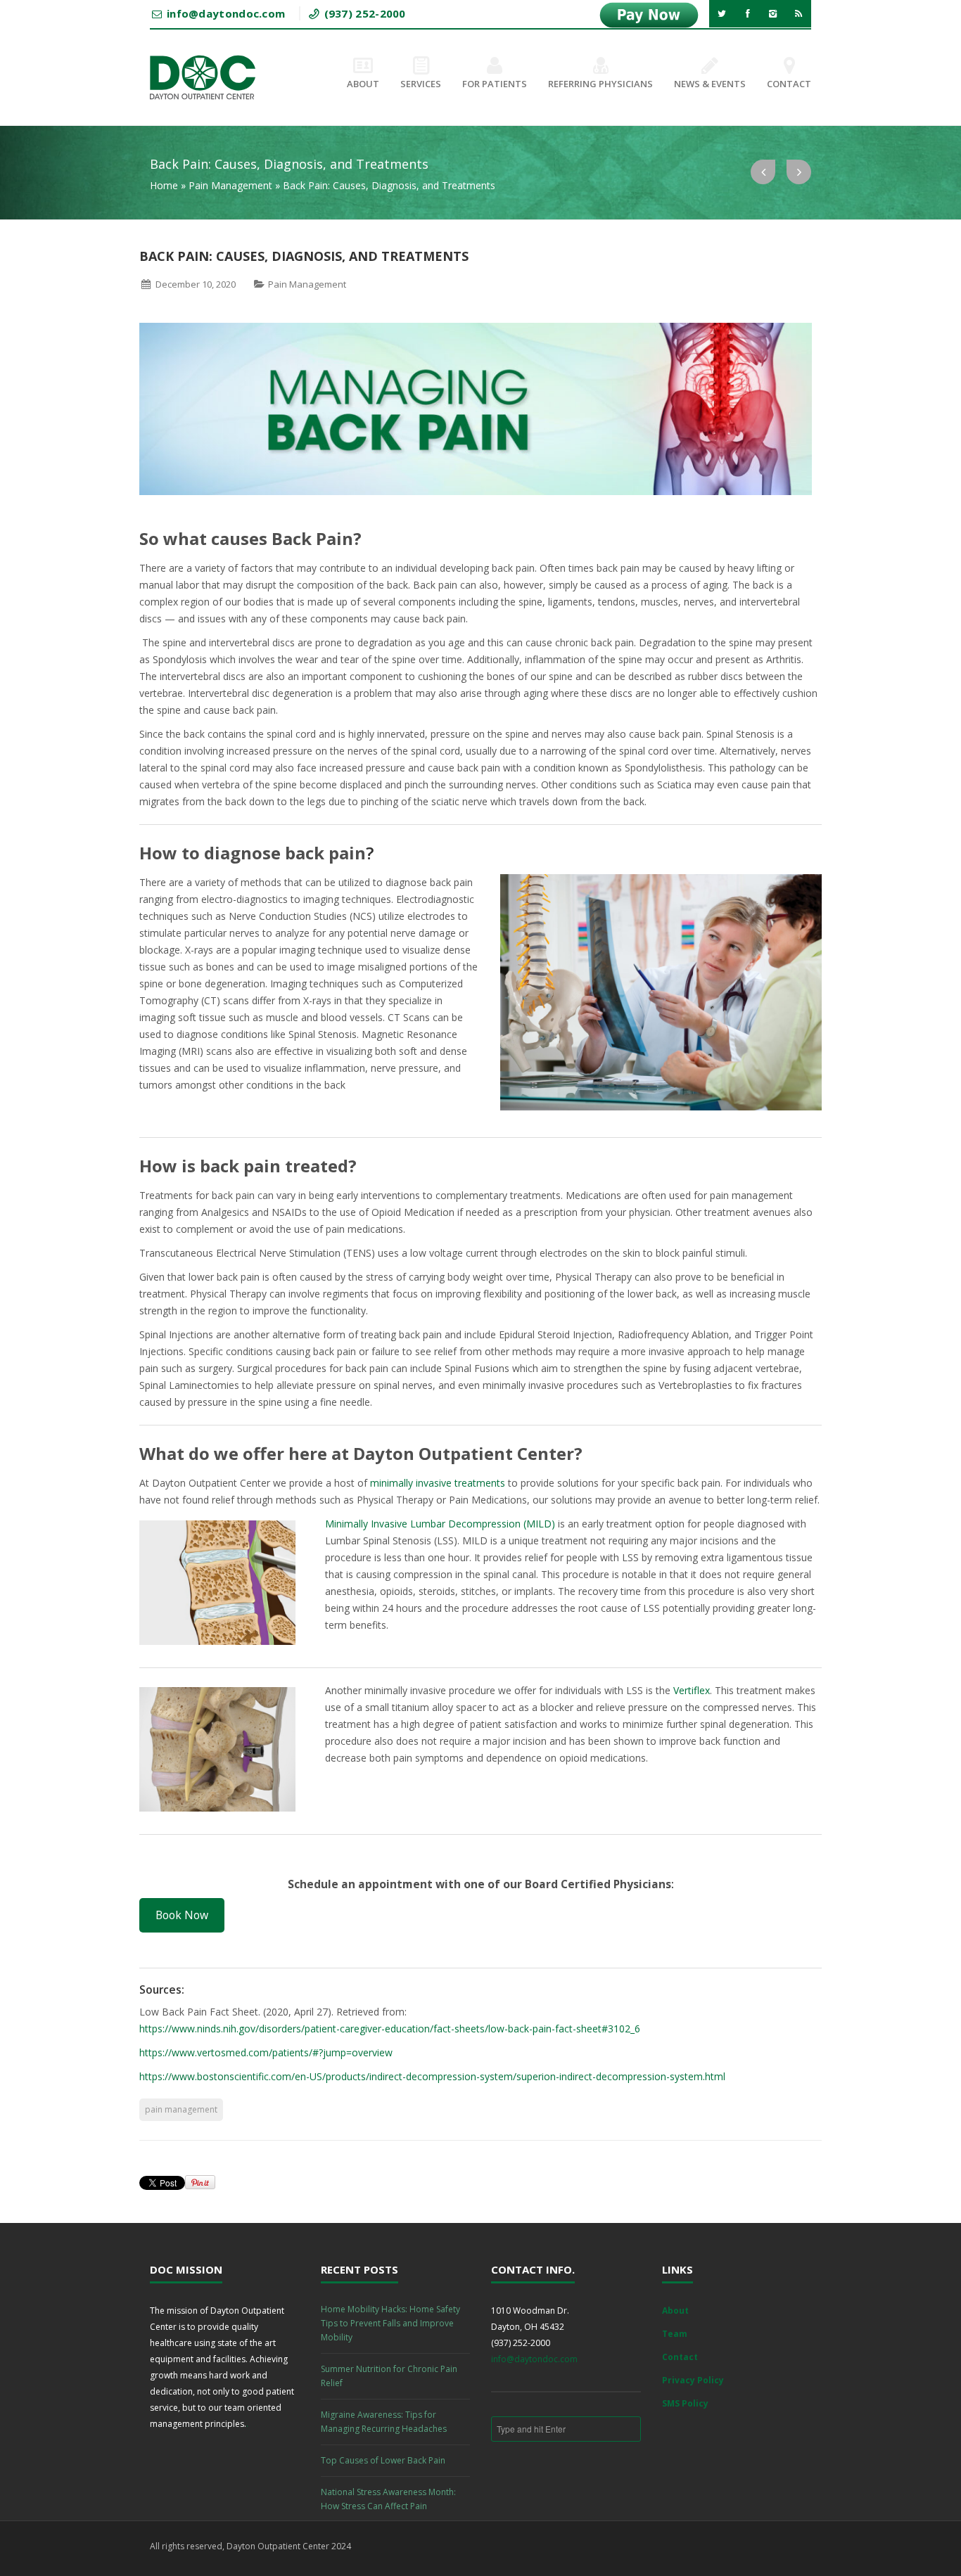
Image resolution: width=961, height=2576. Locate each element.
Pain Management (230, 185)
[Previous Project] (763, 172)
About (363, 84)
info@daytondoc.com (534, 2359)
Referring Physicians (600, 84)
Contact (789, 84)
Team (675, 2334)
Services (421, 84)
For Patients (495, 84)
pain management (181, 2109)
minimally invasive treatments (439, 1483)
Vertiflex (692, 1690)
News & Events (710, 84)
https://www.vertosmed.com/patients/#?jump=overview (266, 2052)
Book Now (182, 1915)
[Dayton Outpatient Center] (203, 77)
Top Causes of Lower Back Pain (383, 2460)
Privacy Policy (693, 2380)
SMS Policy (685, 2403)
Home (164, 185)
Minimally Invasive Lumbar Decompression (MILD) (440, 1524)
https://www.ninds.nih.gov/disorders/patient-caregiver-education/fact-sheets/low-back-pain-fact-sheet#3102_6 (390, 2029)
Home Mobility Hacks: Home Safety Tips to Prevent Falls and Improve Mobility (390, 2323)
